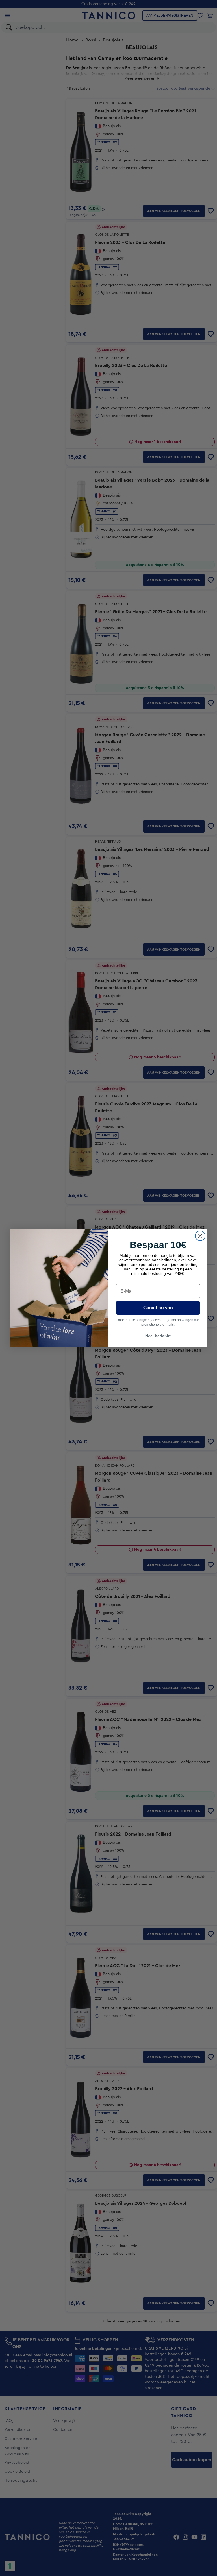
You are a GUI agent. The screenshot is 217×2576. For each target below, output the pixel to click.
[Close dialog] (200, 1236)
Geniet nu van (158, 1308)
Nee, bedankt (158, 1336)
